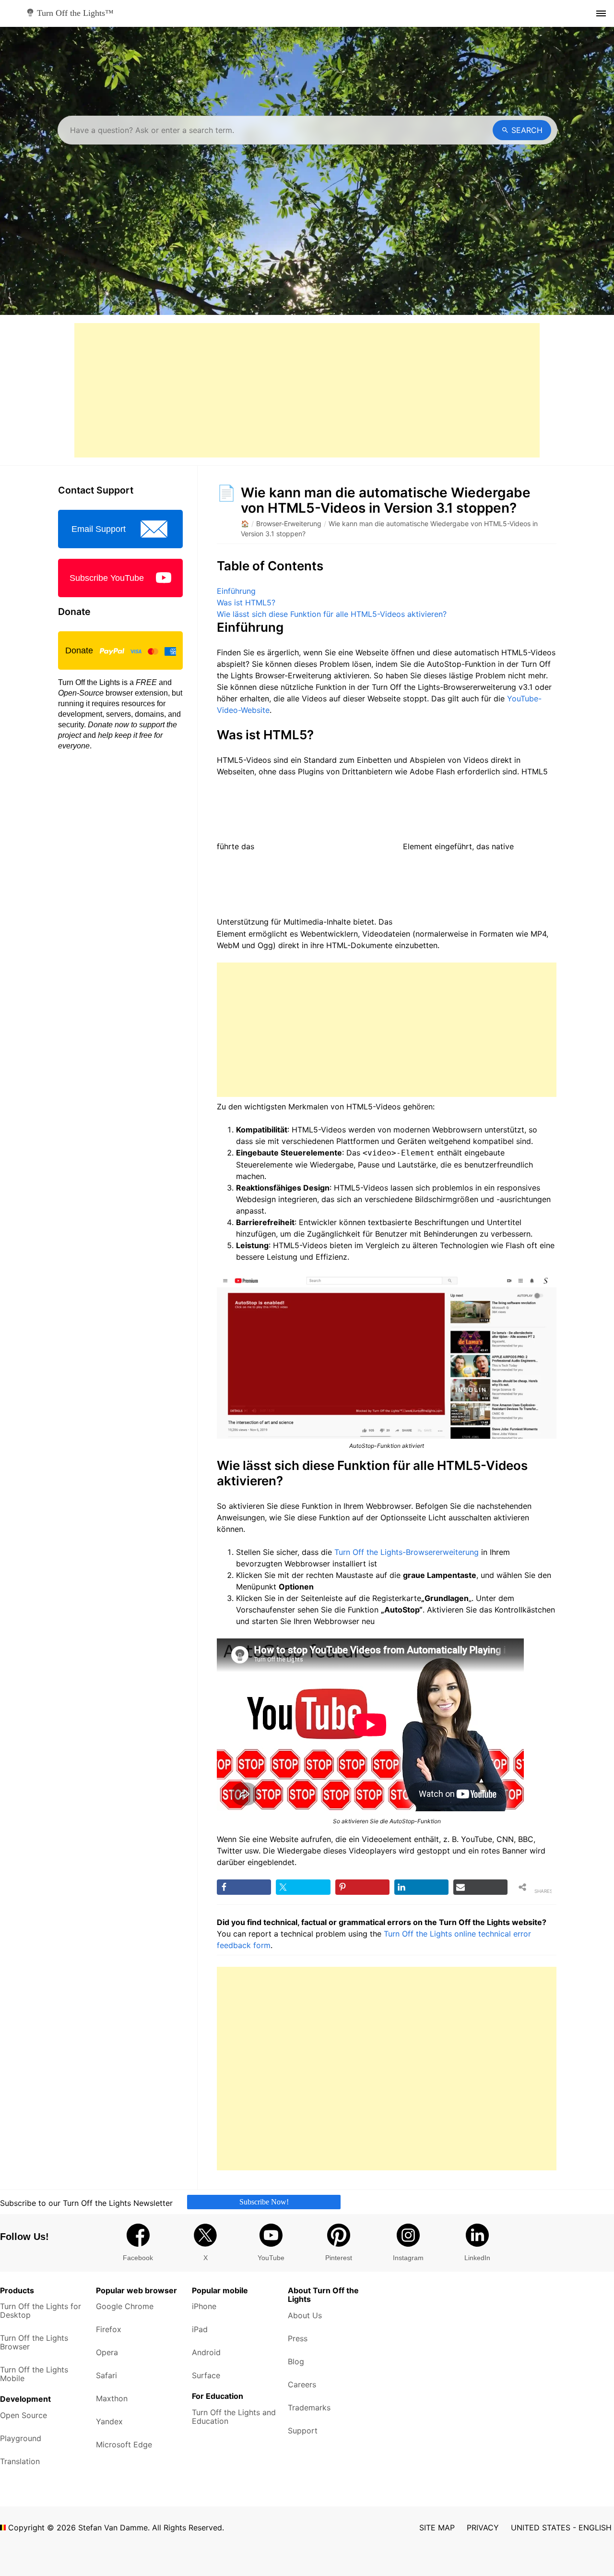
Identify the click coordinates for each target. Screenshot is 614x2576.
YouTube (271, 2258)
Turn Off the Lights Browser (34, 2342)
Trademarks (309, 2407)
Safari (106, 2375)
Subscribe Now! (264, 2202)
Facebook (138, 2258)
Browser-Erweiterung (289, 524)
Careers (302, 2384)
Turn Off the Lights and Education (234, 2417)
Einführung (236, 591)
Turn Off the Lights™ (74, 13)
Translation (20, 2461)
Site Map (437, 2528)
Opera (107, 2352)
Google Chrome (125, 2306)
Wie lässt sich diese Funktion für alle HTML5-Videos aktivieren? (332, 614)
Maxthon (112, 2398)
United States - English (561, 2528)
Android (206, 2352)
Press (298, 2338)
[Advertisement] (307, 390)
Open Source (24, 2415)
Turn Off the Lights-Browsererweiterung (407, 1552)
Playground (21, 2438)
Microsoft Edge (124, 2444)
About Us (305, 2315)
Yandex (109, 2421)
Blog (296, 2361)
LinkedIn (477, 2258)
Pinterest (339, 2258)
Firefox (109, 2329)
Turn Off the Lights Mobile (34, 2374)
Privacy (483, 2528)
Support (303, 2431)
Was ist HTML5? (246, 602)
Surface (206, 2375)
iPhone (204, 2306)
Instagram (408, 2258)
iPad (200, 2329)
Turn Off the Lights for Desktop (41, 2311)
